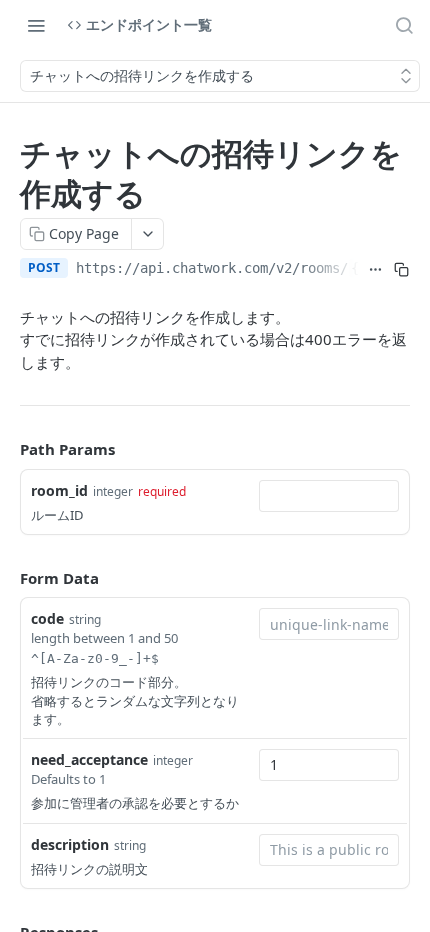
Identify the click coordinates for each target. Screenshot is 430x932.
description (70, 844)
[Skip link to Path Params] (6, 449)
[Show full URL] (375, 270)
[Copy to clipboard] (401, 270)
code (47, 618)
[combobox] (329, 496)
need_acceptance (89, 759)
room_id (59, 490)
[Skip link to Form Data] (6, 578)
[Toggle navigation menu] (36, 25)
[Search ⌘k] (404, 25)
